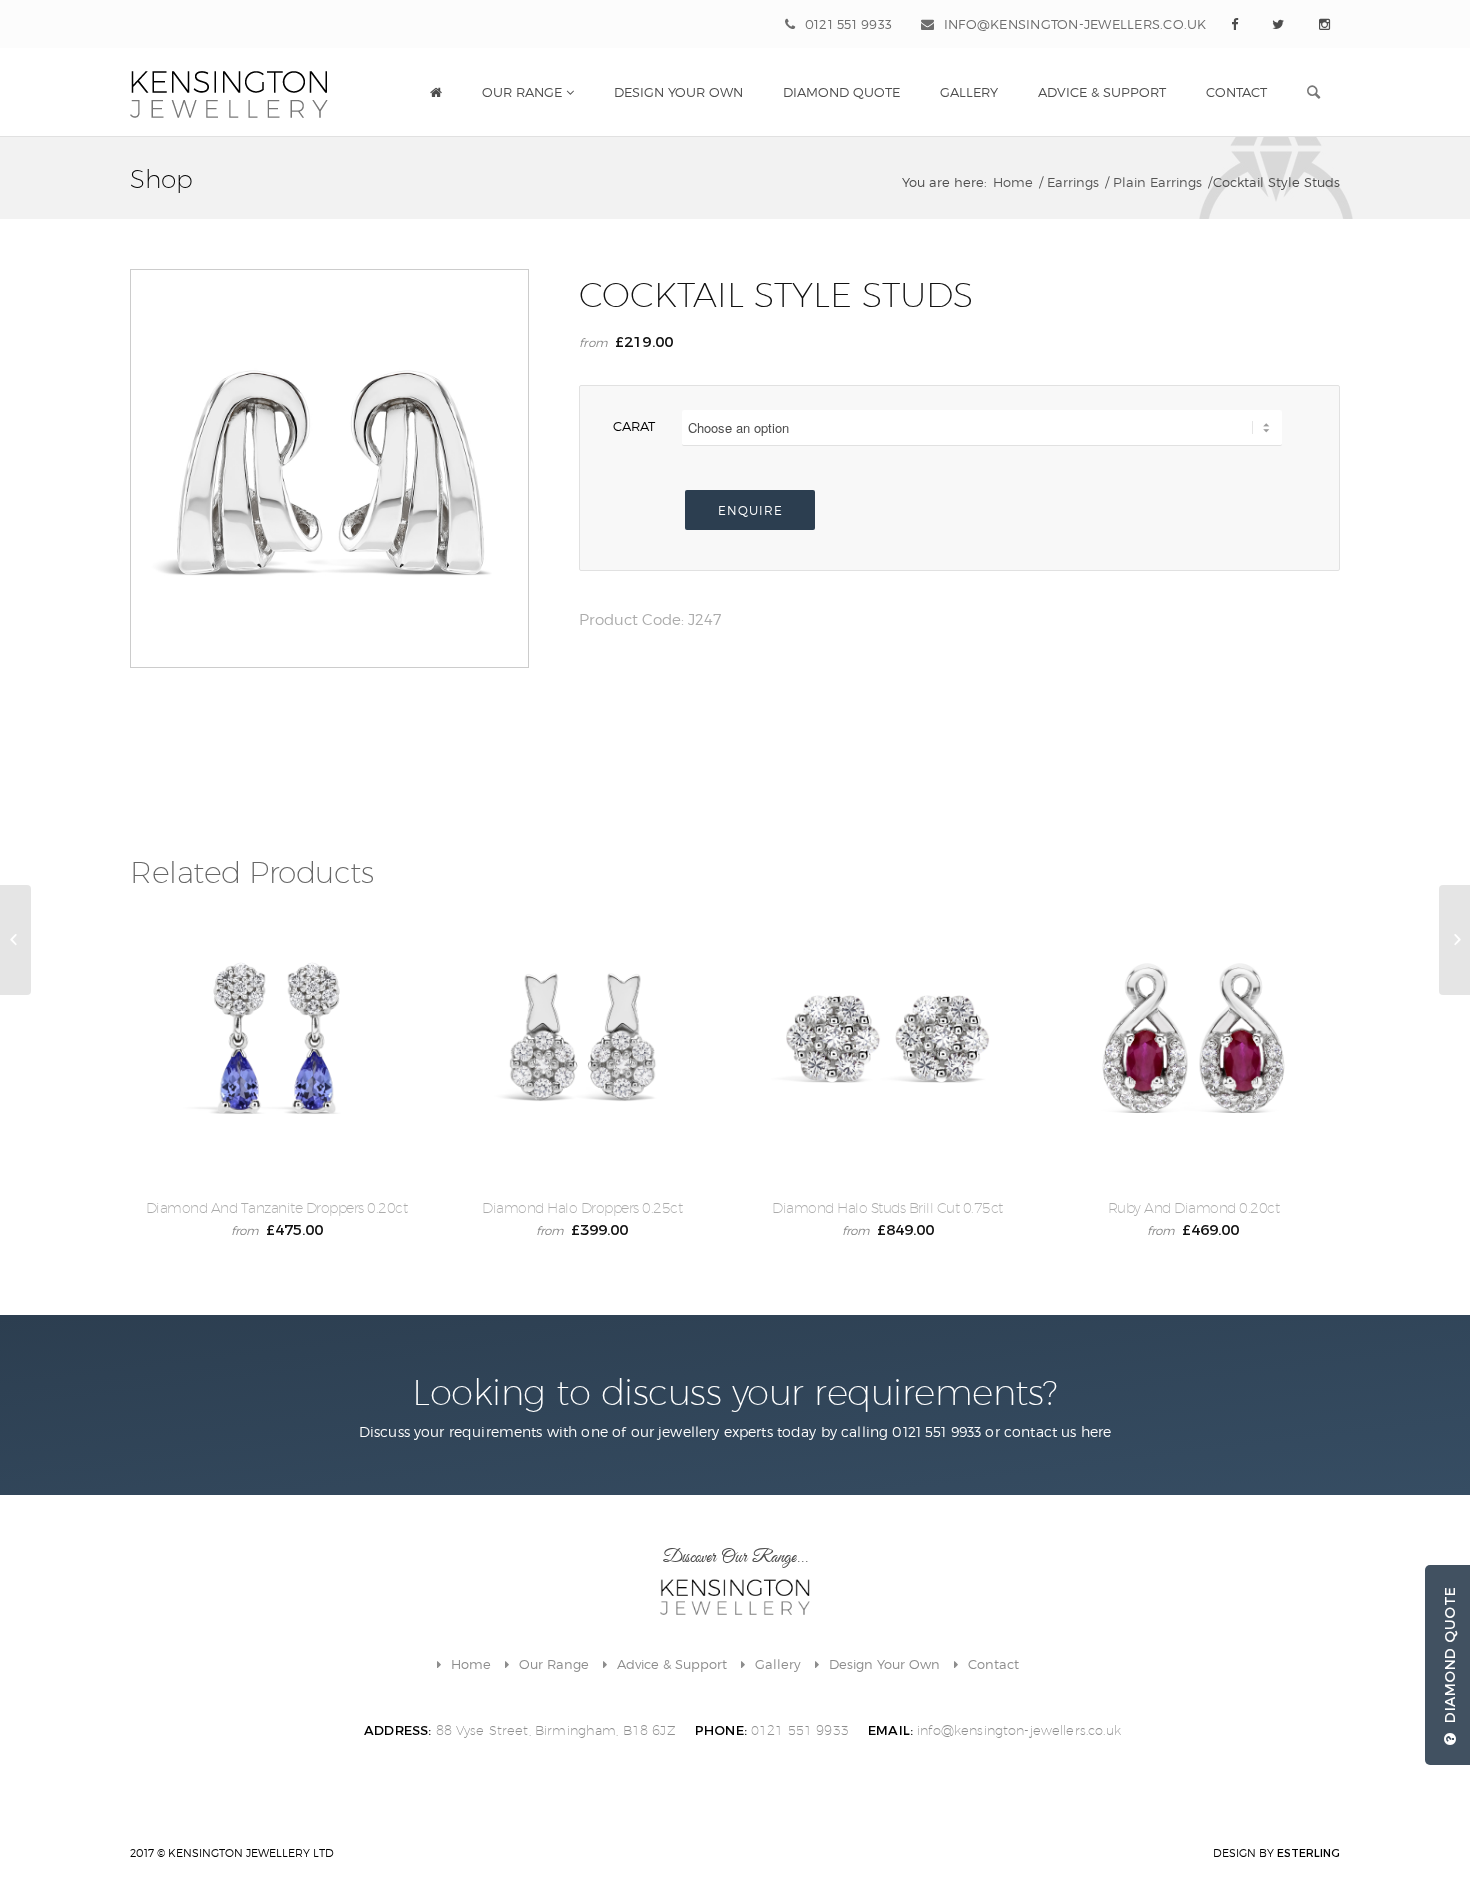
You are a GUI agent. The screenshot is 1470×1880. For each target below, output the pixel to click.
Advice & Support (672, 1664)
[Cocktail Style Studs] (15, 940)
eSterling (1308, 1853)
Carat (634, 426)
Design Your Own (884, 1664)
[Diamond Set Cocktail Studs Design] (1454, 940)
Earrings (1073, 182)
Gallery (778, 1664)
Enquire (750, 510)
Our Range (554, 1664)
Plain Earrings (1157, 182)
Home (1013, 182)
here (1096, 1431)
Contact (993, 1664)
